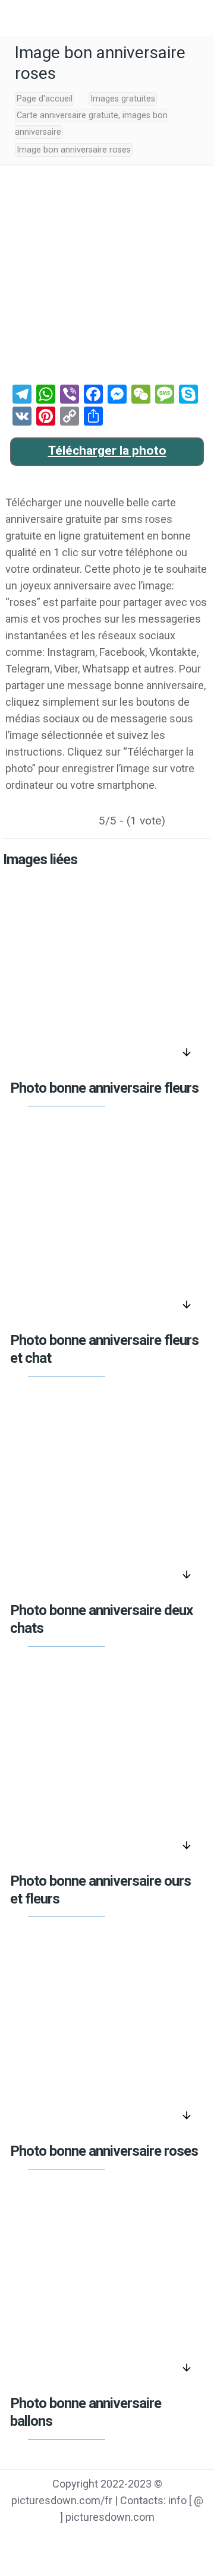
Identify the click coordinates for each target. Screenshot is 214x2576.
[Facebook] (62, 2541)
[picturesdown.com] (107, 18)
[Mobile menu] (16, 18)
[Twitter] (92, 2541)
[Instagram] (152, 2541)
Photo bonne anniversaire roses (104, 2151)
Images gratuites (123, 99)
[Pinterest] (122, 2541)
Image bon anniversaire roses (74, 150)
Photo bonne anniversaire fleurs (104, 1088)
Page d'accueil (45, 99)
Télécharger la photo (107, 451)
